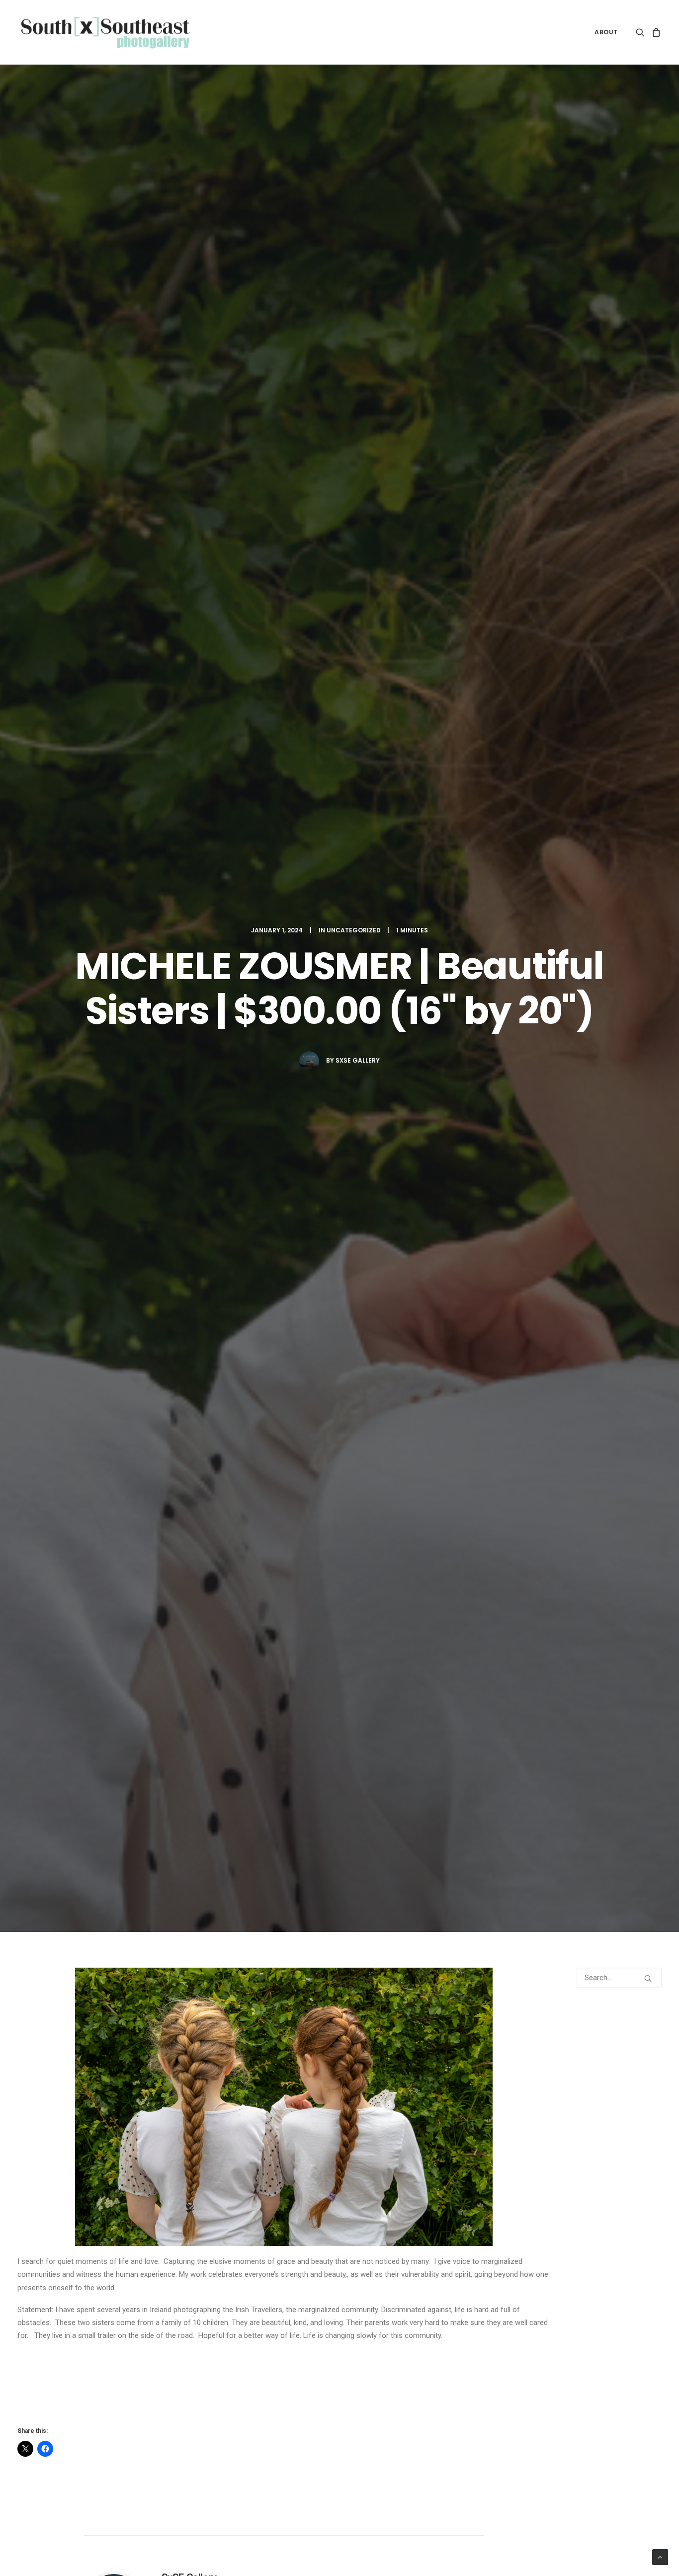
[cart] (655, 32)
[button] (642, 32)
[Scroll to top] (660, 2557)
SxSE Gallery (358, 1060)
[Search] (619, 1978)
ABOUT (606, 32)
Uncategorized (354, 930)
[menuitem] (603, 32)
